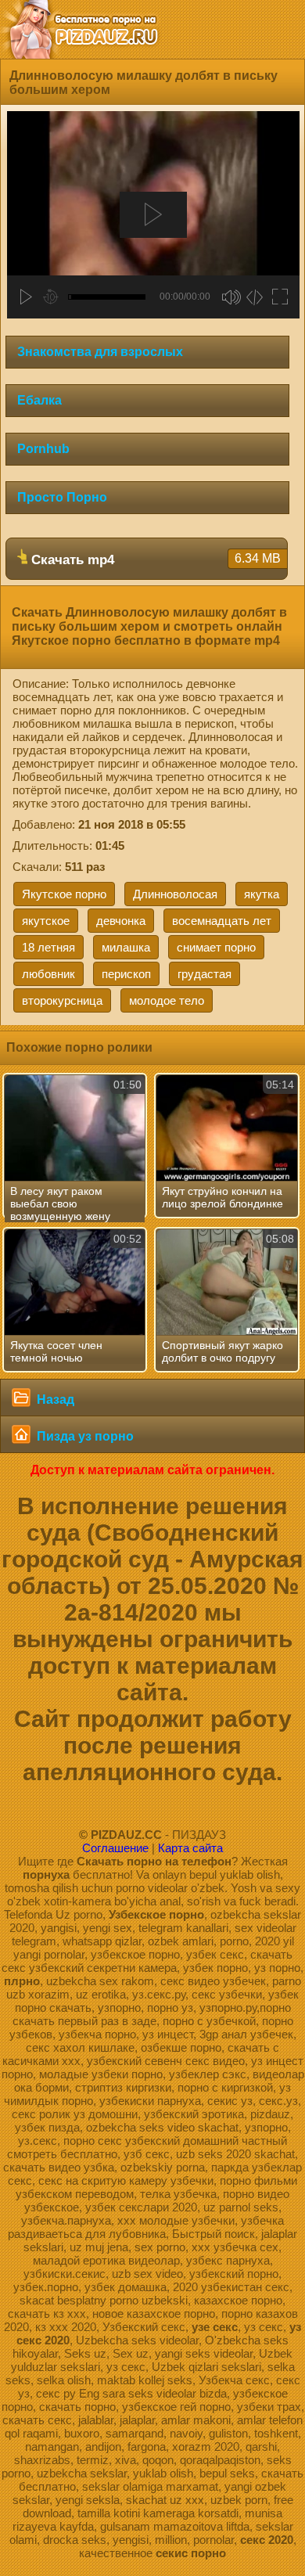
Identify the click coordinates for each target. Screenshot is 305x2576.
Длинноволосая (175, 894)
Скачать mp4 (154, 559)
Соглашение (115, 1848)
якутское (46, 921)
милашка (126, 947)
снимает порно (216, 947)
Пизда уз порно (84, 1436)
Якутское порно (64, 894)
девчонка (121, 921)
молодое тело (167, 1000)
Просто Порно (62, 497)
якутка (262, 894)
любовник (48, 974)
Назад (54, 1400)
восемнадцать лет (222, 921)
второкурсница (62, 1000)
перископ (126, 974)
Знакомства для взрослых (100, 352)
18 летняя (48, 947)
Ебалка (39, 400)
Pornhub (43, 449)
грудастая (205, 974)
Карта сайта (190, 1848)
